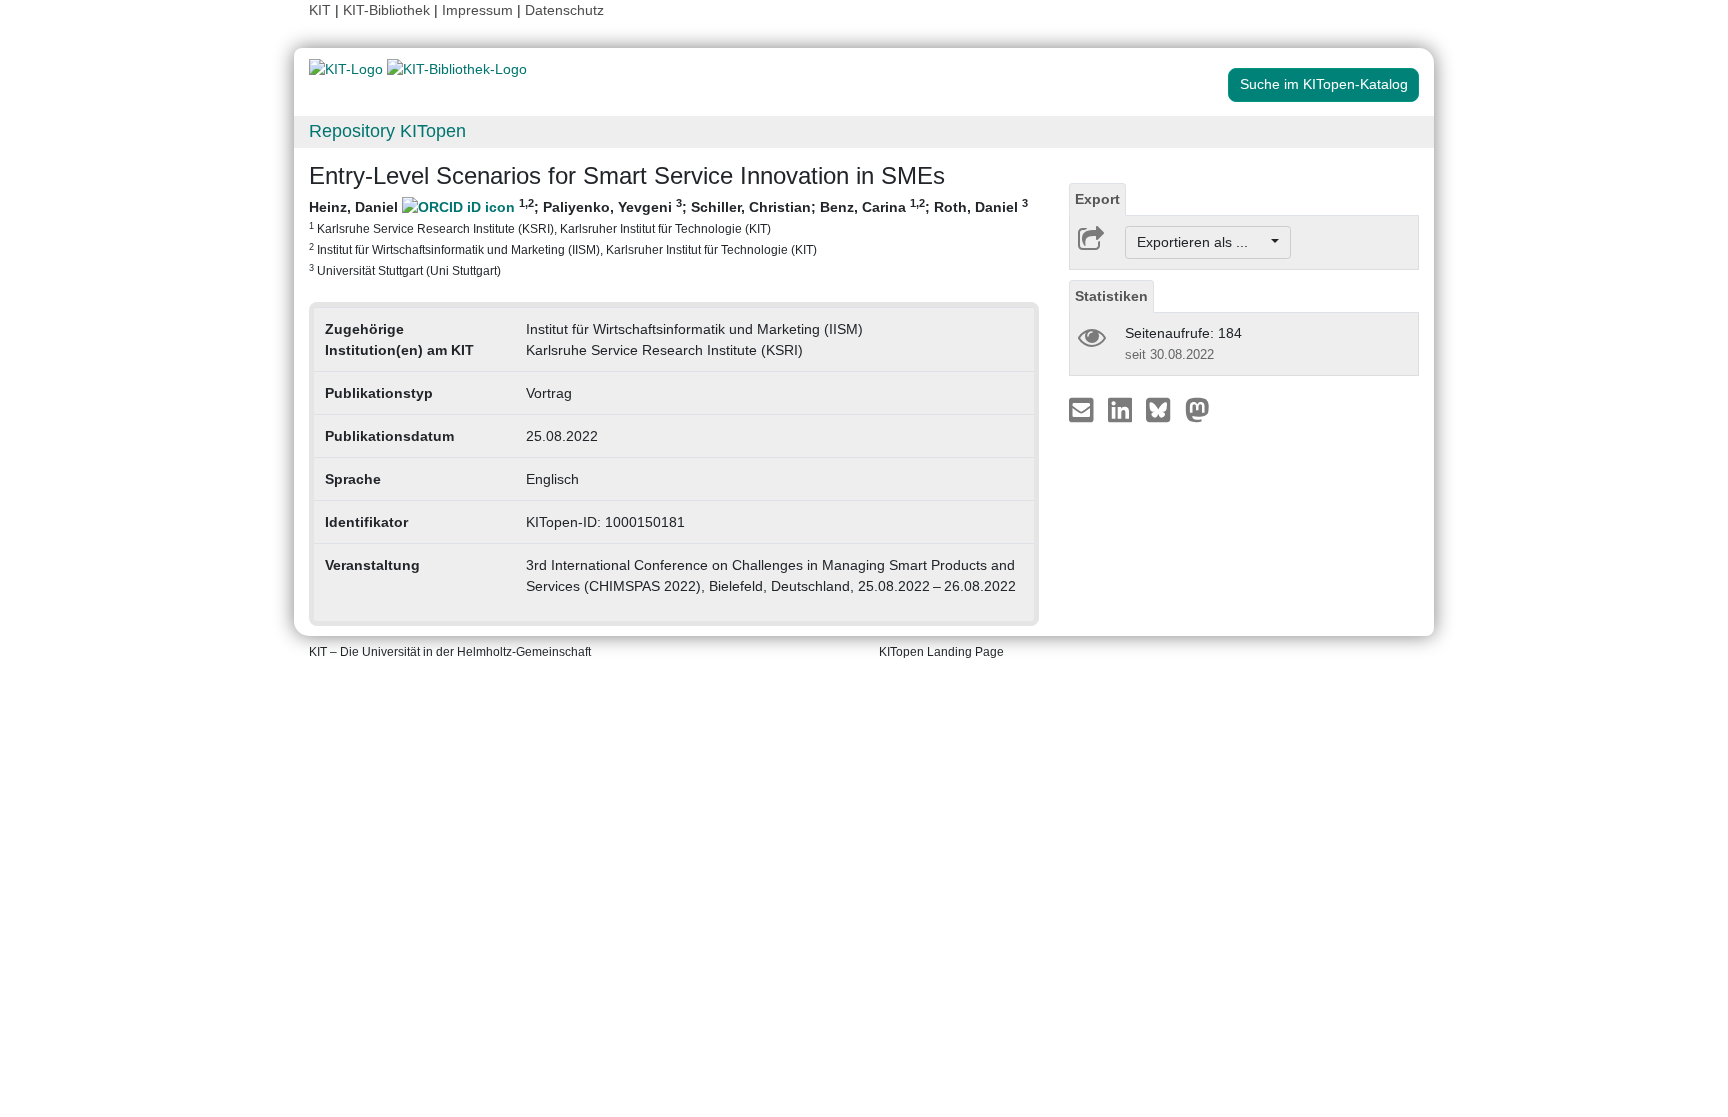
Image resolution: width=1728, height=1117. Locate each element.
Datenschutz (564, 10)
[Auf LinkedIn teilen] (1122, 409)
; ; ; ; (668, 237)
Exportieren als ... (1202, 242)
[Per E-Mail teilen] (1083, 409)
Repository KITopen (387, 131)
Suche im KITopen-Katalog (1324, 84)
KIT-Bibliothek (388, 10)
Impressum (477, 10)
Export (1097, 199)
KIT (320, 10)
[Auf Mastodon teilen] (1197, 409)
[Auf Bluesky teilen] (1163, 409)
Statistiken (1111, 296)
